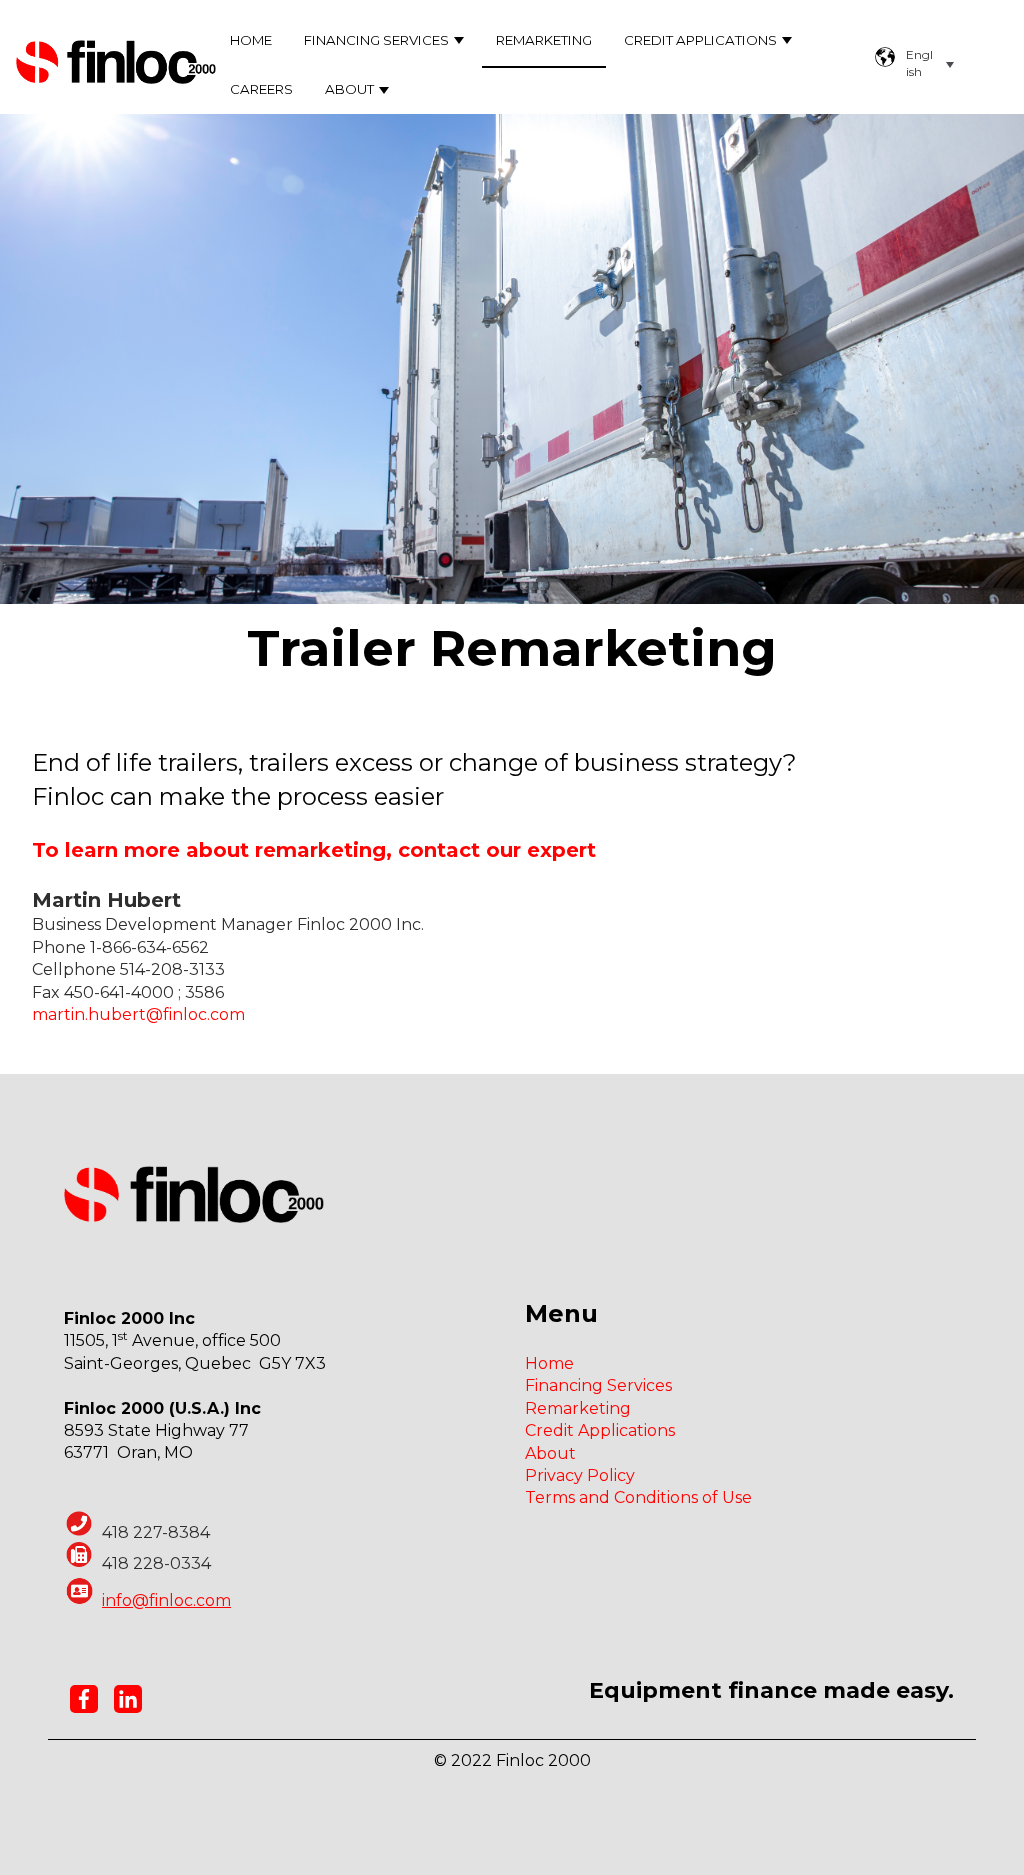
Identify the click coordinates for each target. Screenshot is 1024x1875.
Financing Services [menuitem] (598, 1385)
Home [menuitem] (549, 1363)
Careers (261, 89)
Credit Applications (700, 40)
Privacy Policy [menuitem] (580, 1475)
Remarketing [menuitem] (578, 1408)
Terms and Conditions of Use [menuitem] (638, 1497)
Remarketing (544, 40)
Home (251, 40)
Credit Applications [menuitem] (600, 1430)
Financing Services (376, 40)
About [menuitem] (550, 1453)
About (349, 89)
